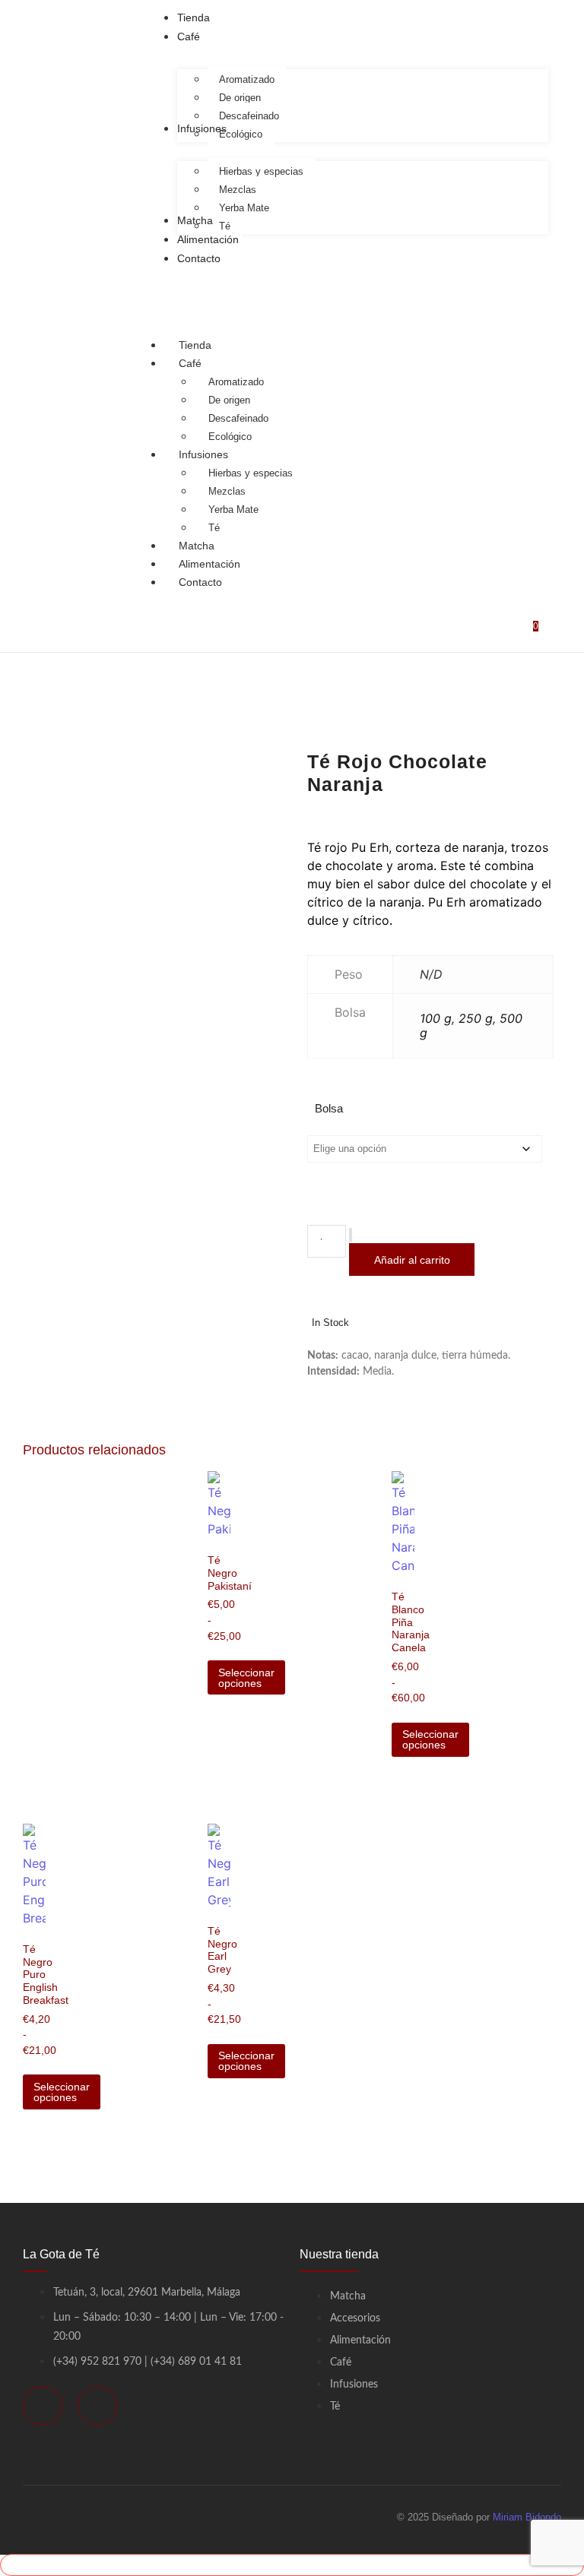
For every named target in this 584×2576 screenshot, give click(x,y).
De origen (229, 400)
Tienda (195, 345)
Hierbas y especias (251, 473)
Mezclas (227, 491)
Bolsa (329, 1108)
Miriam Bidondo (527, 2517)
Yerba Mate (233, 510)
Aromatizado (236, 382)
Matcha (197, 546)
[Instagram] (97, 2406)
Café (190, 363)
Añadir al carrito (412, 1260)
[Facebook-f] (43, 2406)
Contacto (200, 582)
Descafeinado (238, 418)
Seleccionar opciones (246, 1678)
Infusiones (203, 454)
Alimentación (209, 564)
